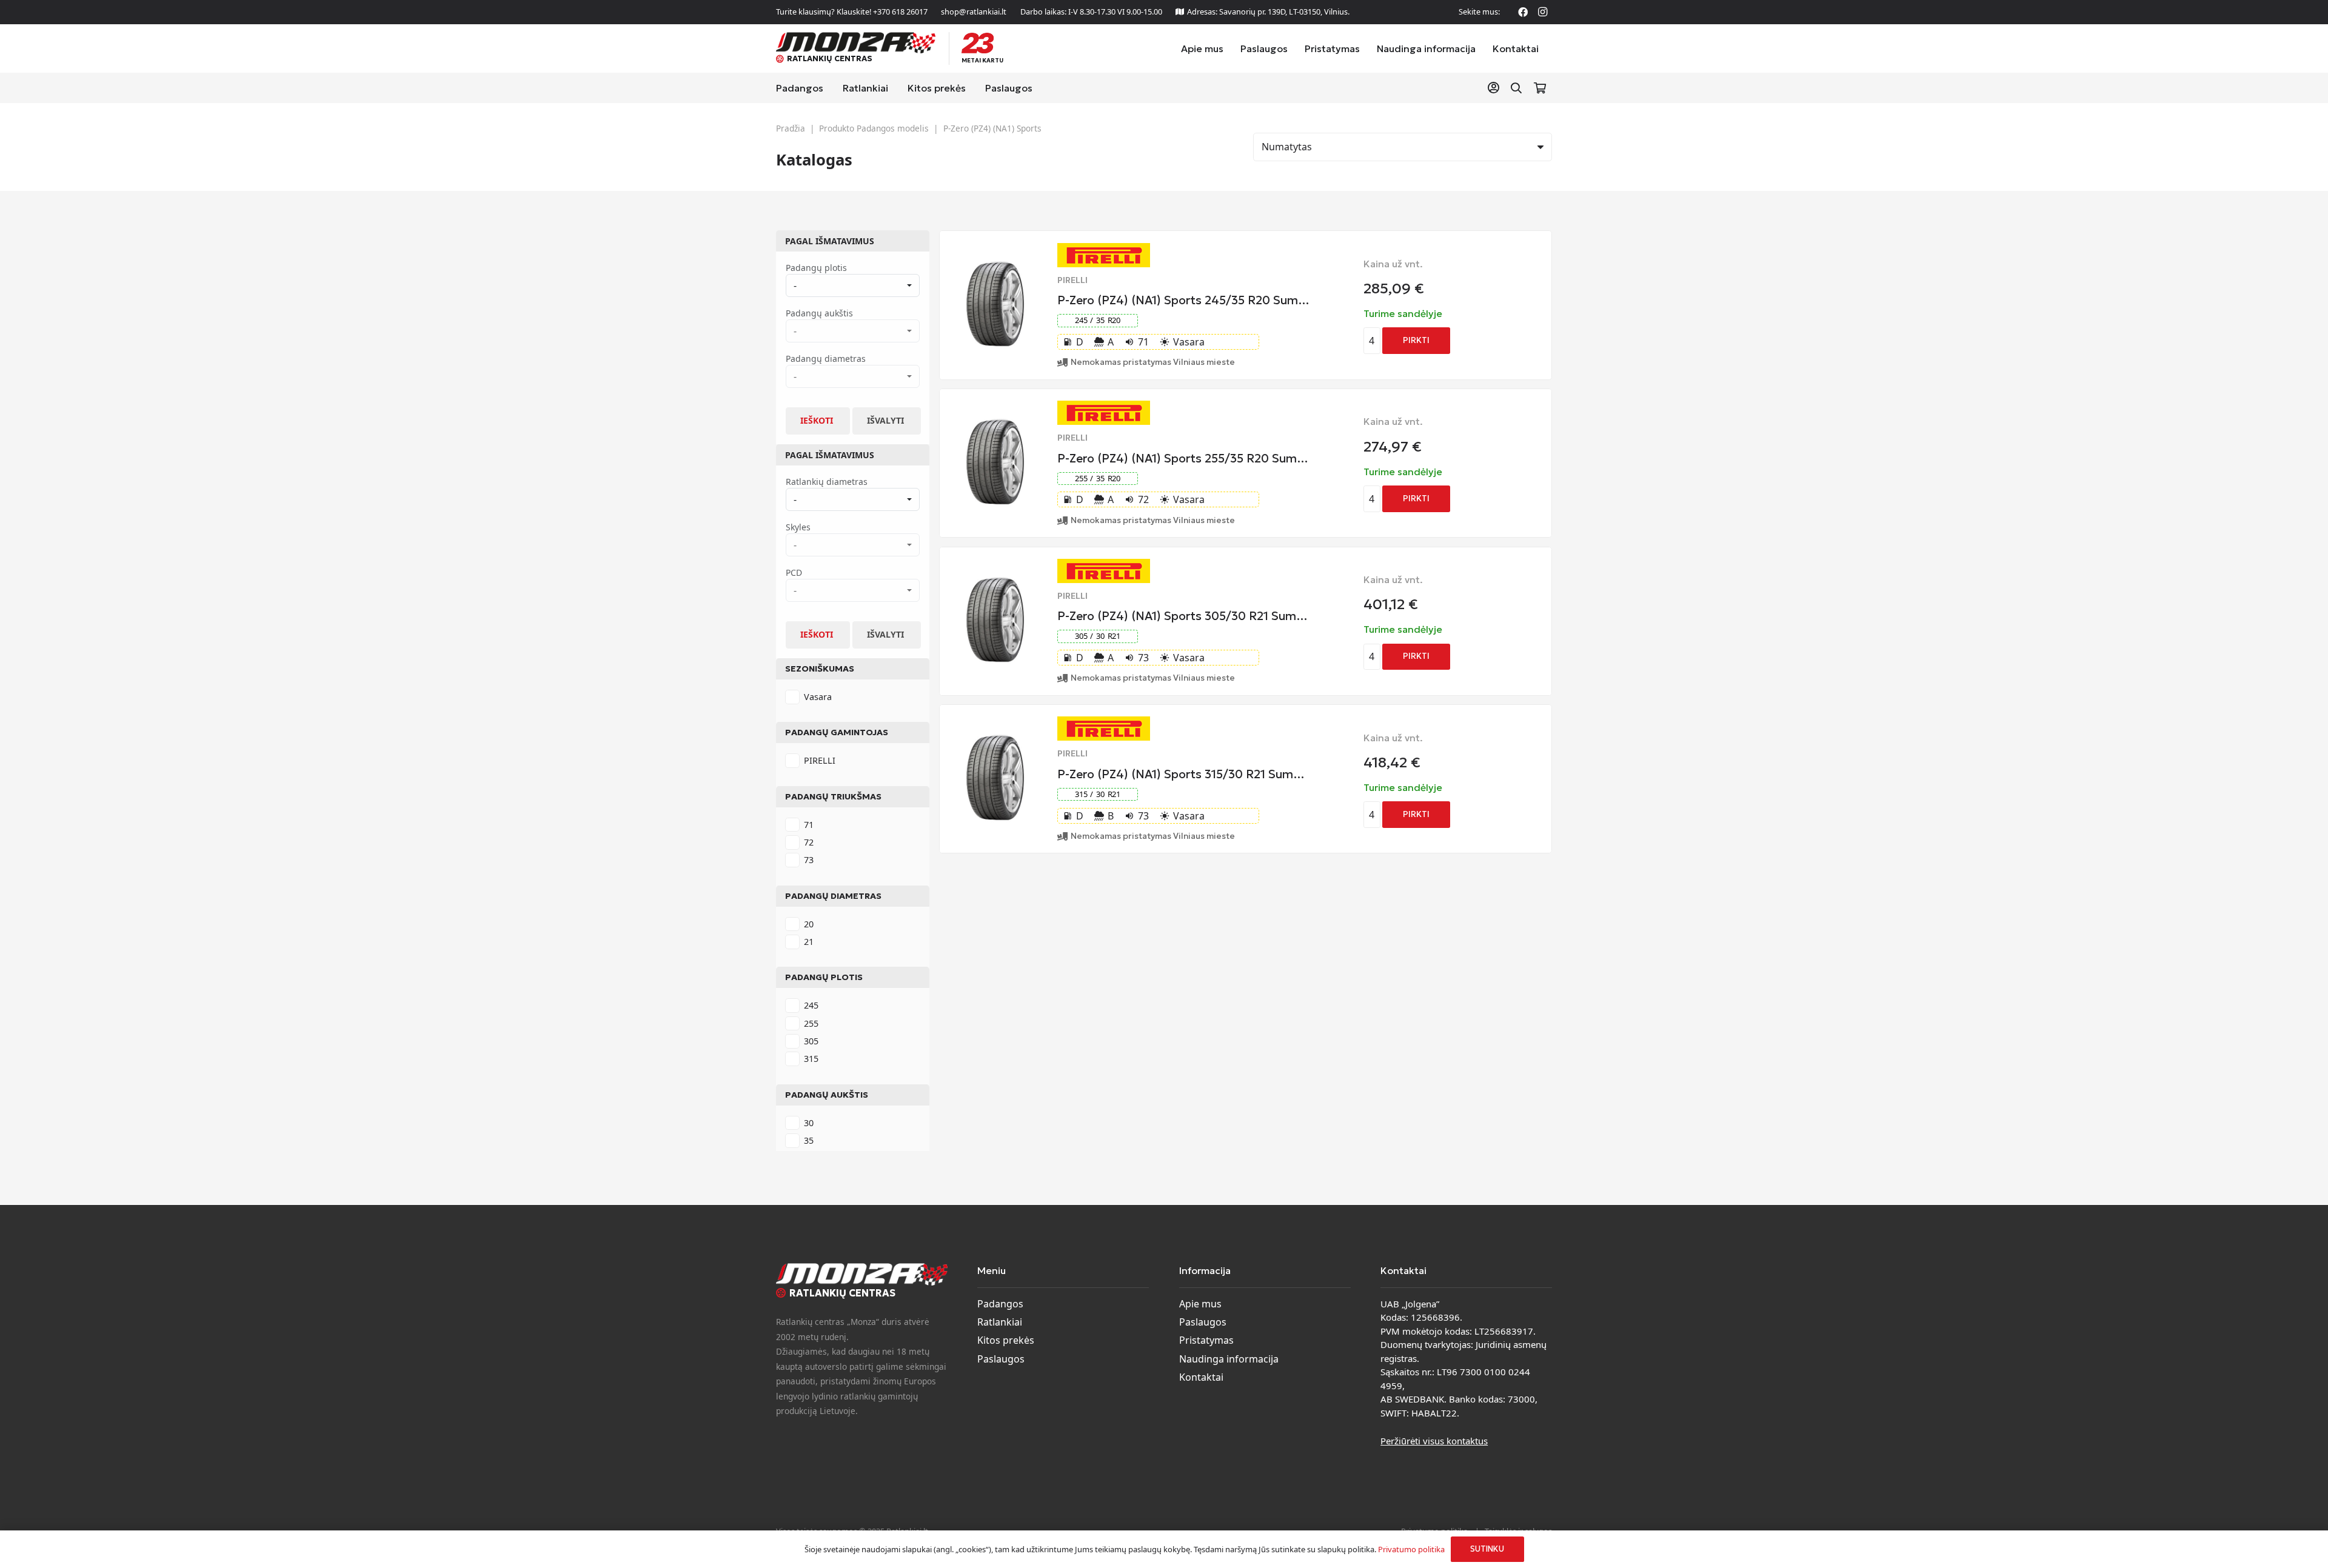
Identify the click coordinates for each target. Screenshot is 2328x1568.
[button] (1516, 88)
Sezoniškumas (820, 669)
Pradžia (791, 128)
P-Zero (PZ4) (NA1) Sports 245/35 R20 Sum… (1183, 300)
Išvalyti (885, 420)
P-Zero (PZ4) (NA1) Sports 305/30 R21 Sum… (1182, 616)
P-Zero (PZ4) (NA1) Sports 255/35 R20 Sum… (1183, 458)
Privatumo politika (1411, 1549)
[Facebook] (1523, 12)
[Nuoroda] (1496, 88)
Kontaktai (1201, 1377)
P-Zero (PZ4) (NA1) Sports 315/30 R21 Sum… (1181, 774)
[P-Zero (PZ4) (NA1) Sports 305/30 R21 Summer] (995, 584)
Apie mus (1200, 1304)
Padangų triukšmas (833, 796)
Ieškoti (817, 420)
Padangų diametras (833, 896)
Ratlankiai (1000, 1322)
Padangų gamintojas (837, 732)
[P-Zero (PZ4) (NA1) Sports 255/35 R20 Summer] (995, 426)
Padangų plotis (824, 977)
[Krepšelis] (1540, 88)
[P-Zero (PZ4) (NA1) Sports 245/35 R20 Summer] (995, 269)
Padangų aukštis (827, 1095)
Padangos (1000, 1304)
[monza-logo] (856, 43)
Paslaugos (1001, 1359)
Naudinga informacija (1229, 1359)
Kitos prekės (1006, 1340)
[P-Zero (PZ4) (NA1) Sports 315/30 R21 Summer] (995, 742)
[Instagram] (1542, 12)
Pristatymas (1206, 1340)
